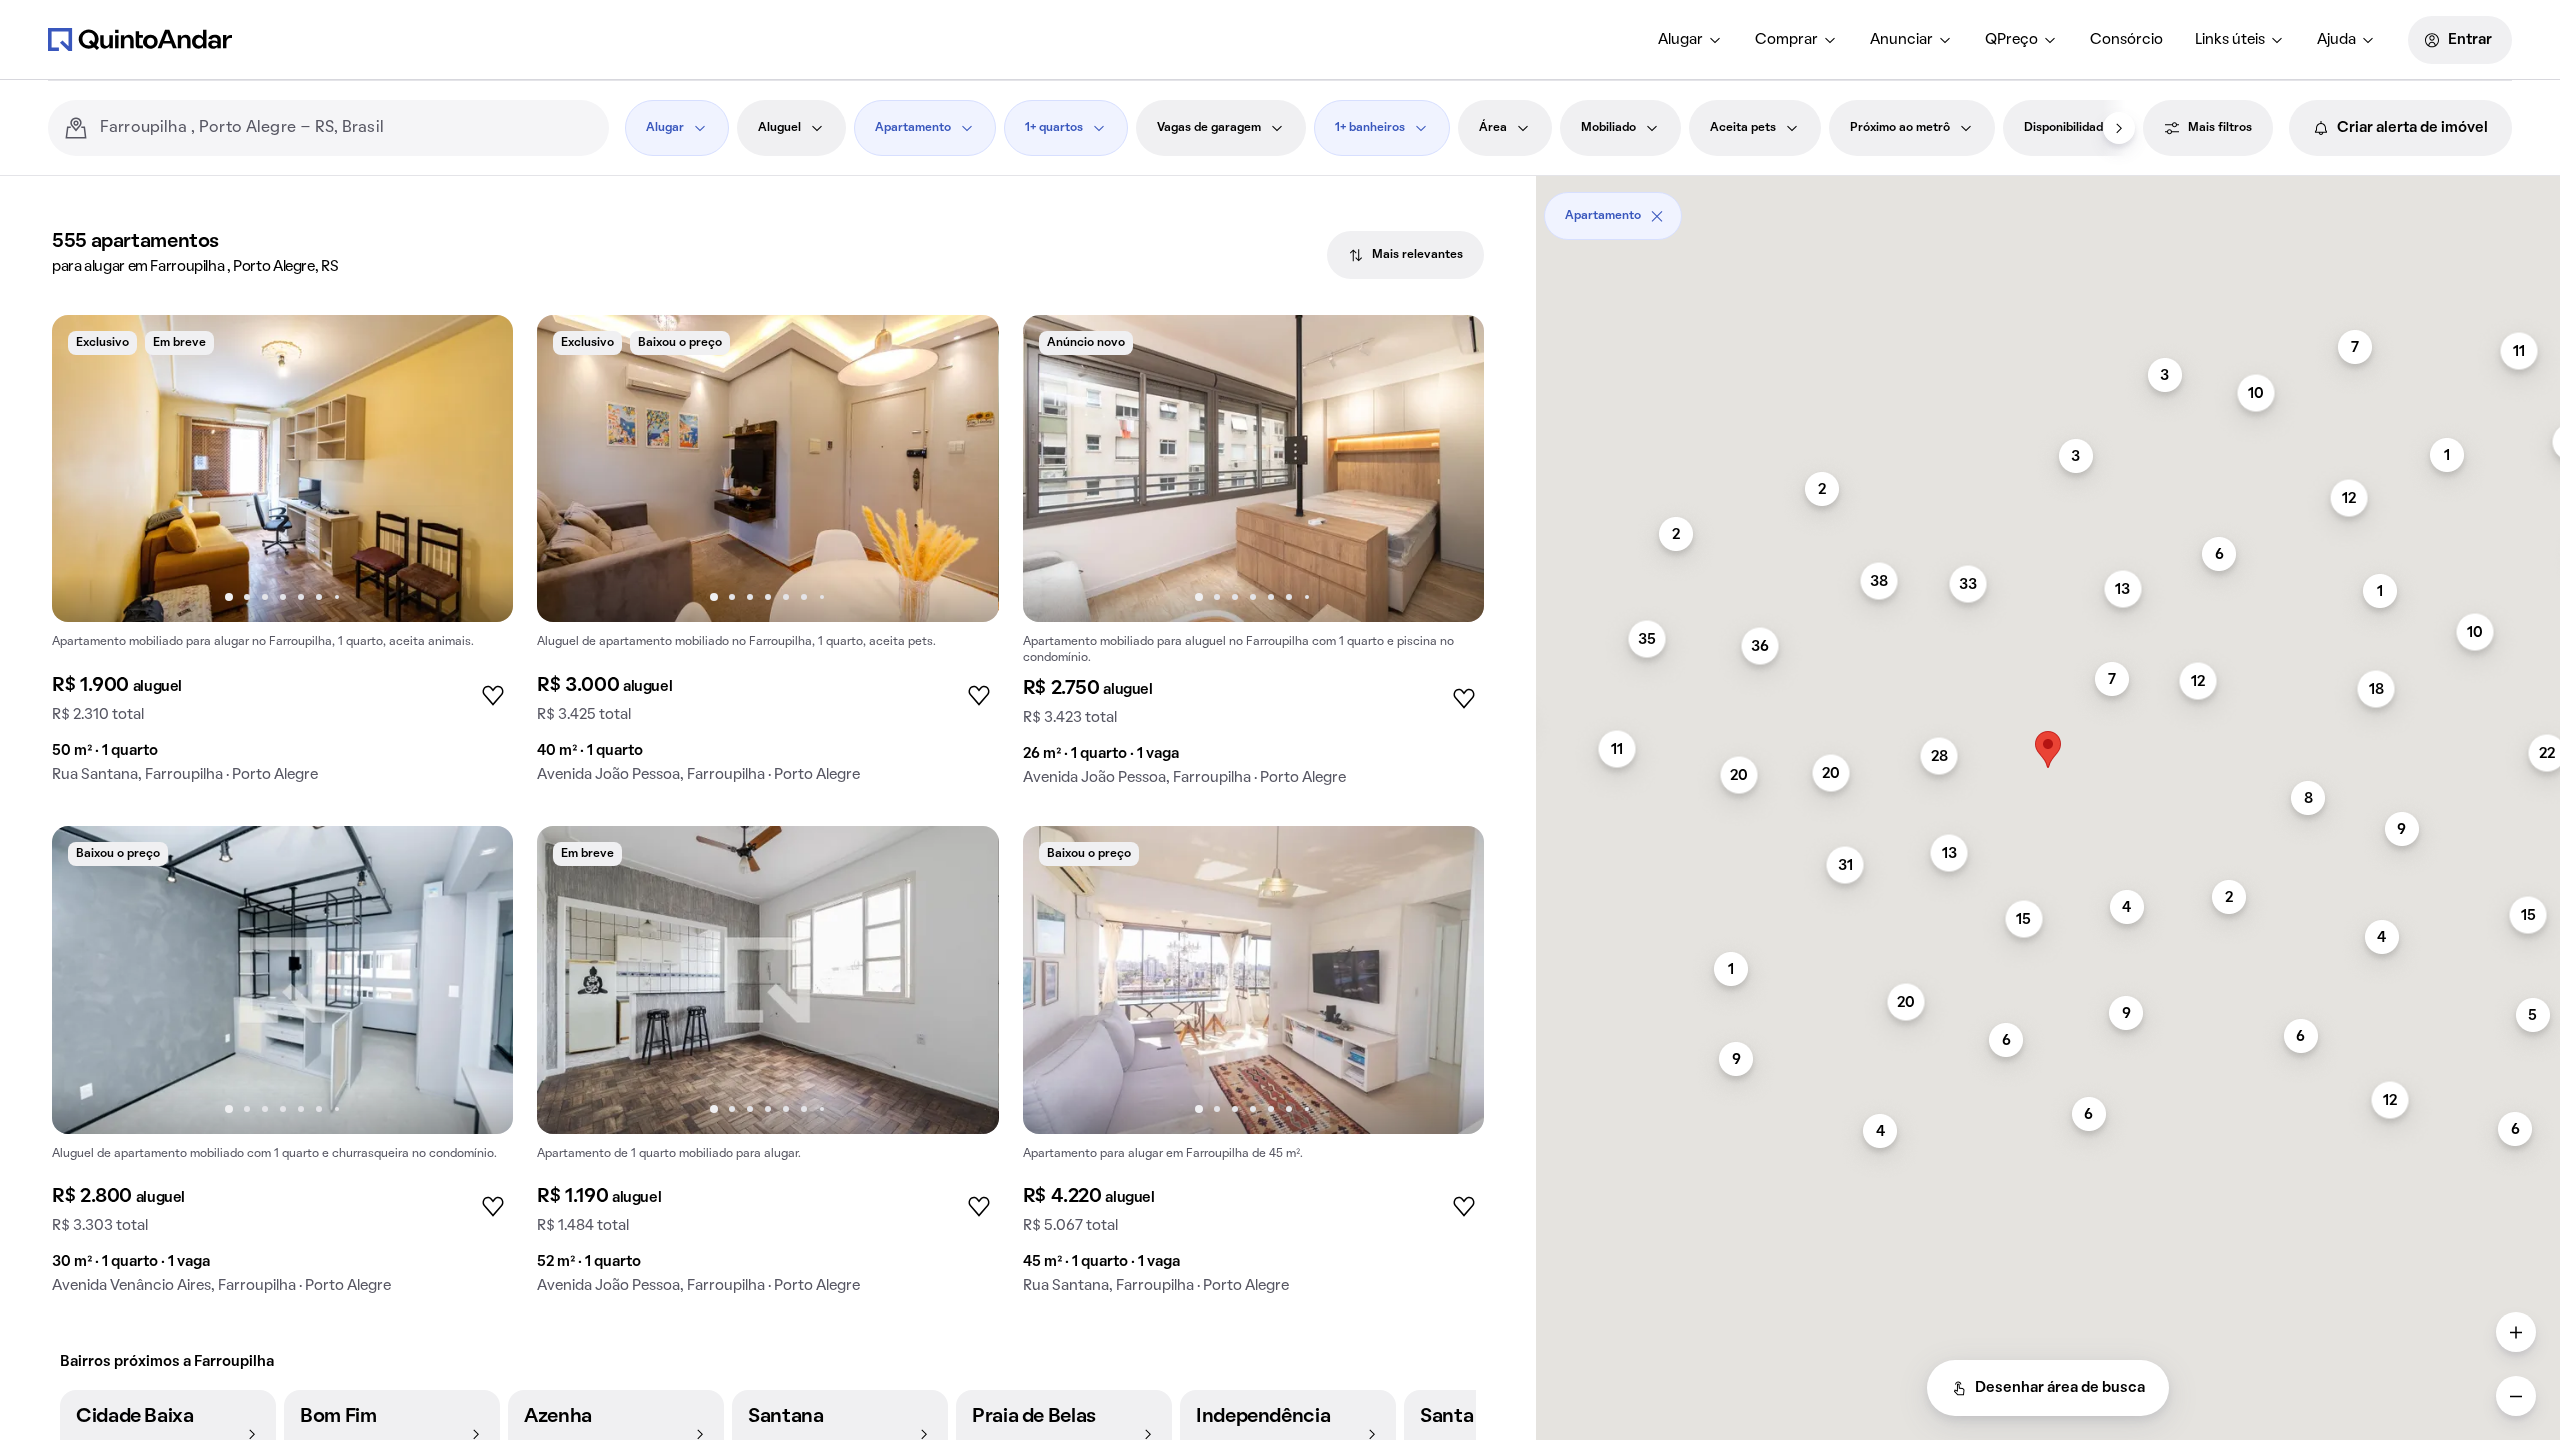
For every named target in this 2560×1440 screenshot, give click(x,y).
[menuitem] (1690, 40)
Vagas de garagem (1209, 128)
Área (1493, 128)
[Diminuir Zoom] (2516, 1396)
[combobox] (346, 128)
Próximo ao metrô (1900, 128)
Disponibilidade (2067, 128)
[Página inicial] (140, 39)
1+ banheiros (1370, 128)
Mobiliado (1608, 128)
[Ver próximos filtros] (2119, 128)
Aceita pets (1743, 128)
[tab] (1405, 255)
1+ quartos (1054, 128)
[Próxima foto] (477, 469)
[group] (282, 557)
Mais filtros (2220, 128)
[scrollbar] (2048, 208)
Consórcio (2126, 40)
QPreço (2011, 40)
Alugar (1680, 40)
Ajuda (2336, 40)
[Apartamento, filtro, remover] (1657, 216)
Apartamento (913, 128)
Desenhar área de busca (2060, 1388)
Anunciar (1901, 40)
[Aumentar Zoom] (2516, 1332)
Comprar (1786, 40)
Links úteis (2230, 40)
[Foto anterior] (88, 469)
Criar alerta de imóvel (2412, 128)
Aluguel (779, 128)
